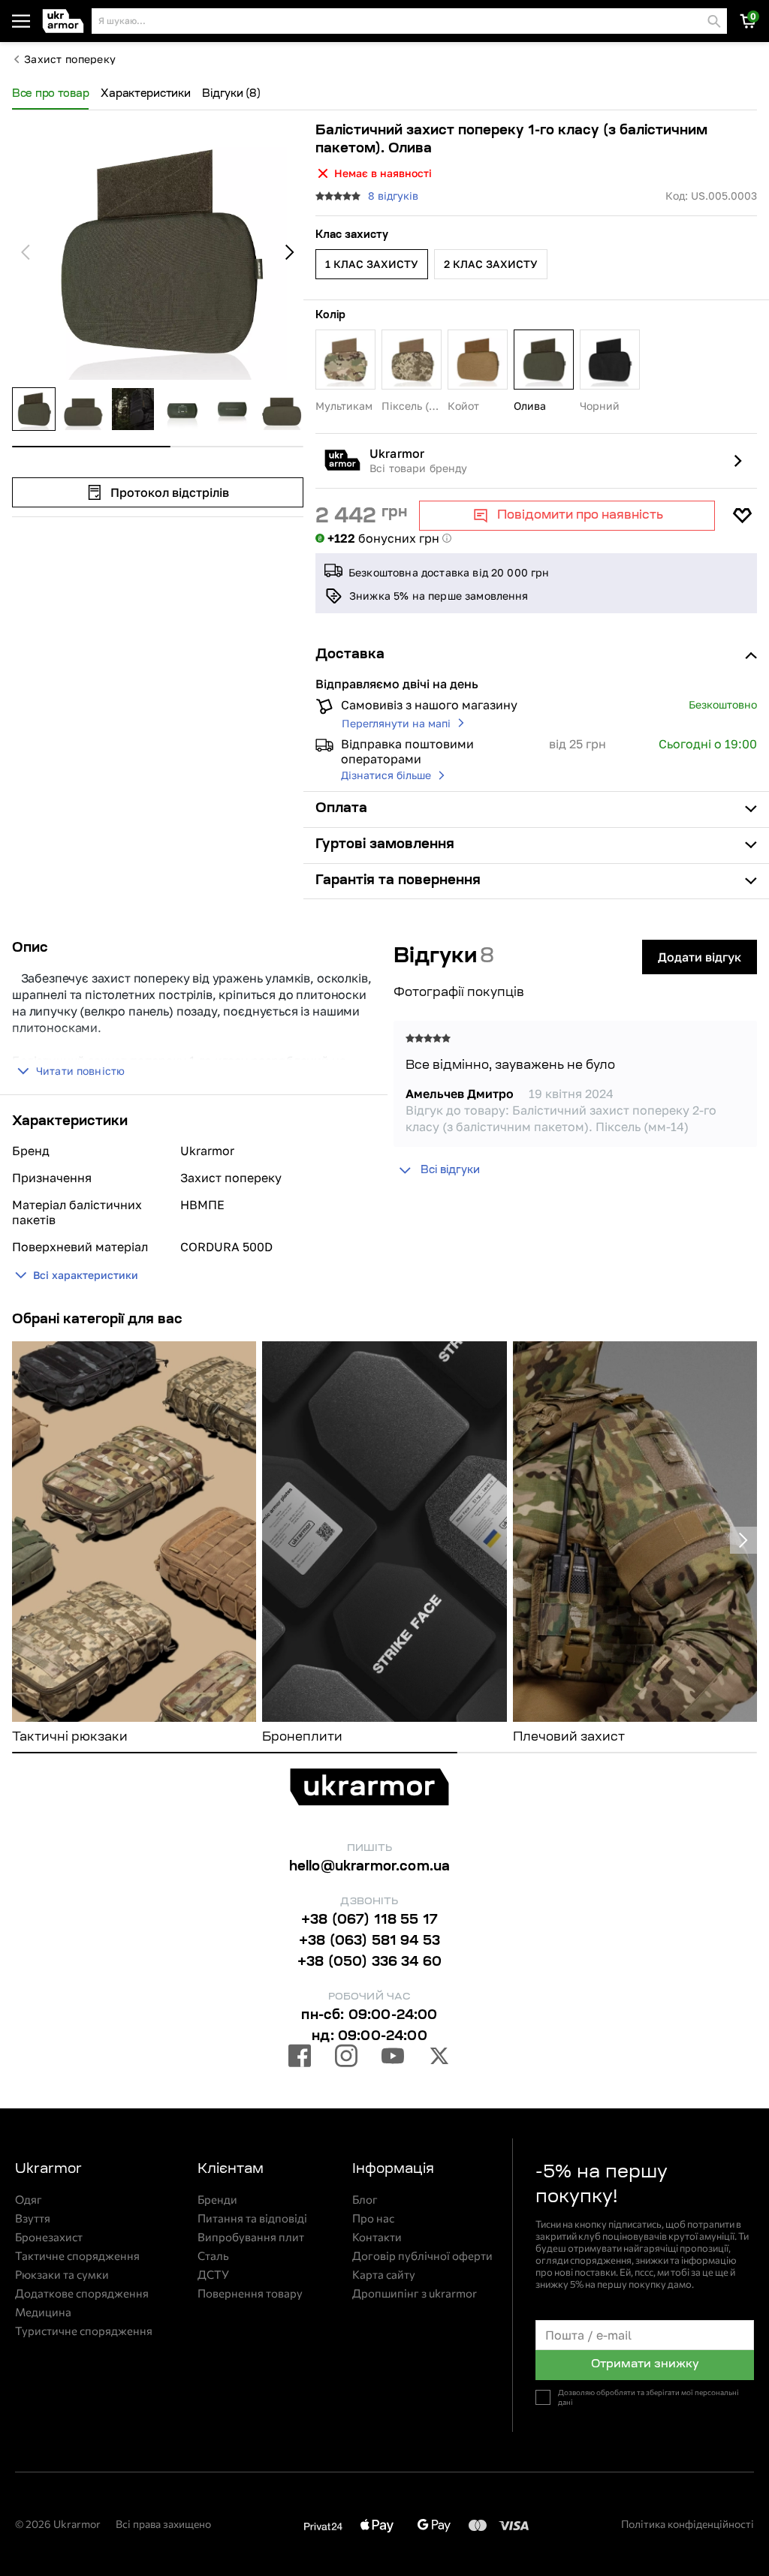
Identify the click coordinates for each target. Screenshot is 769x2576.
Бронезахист (49, 2237)
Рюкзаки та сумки (62, 2275)
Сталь (213, 2256)
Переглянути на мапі (396, 723)
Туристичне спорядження (84, 2331)
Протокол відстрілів (170, 492)
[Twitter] (439, 2058)
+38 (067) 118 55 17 (369, 1921)
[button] (64, 21)
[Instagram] (346, 2058)
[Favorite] (742, 516)
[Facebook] (300, 2058)
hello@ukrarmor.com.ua (370, 1867)
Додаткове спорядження (82, 2293)
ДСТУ (213, 2275)
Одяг (29, 2200)
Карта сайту (384, 2275)
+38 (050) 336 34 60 (369, 1963)
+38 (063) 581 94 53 (369, 1942)
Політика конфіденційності (688, 2524)
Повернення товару (250, 2293)
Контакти (377, 2237)
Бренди (217, 2200)
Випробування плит (251, 2237)
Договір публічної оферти (422, 2256)
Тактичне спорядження (77, 2256)
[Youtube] (393, 2058)
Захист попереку (70, 59)
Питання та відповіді (252, 2218)
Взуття (33, 2218)
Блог (365, 2200)
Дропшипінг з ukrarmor (415, 2293)
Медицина (43, 2312)
